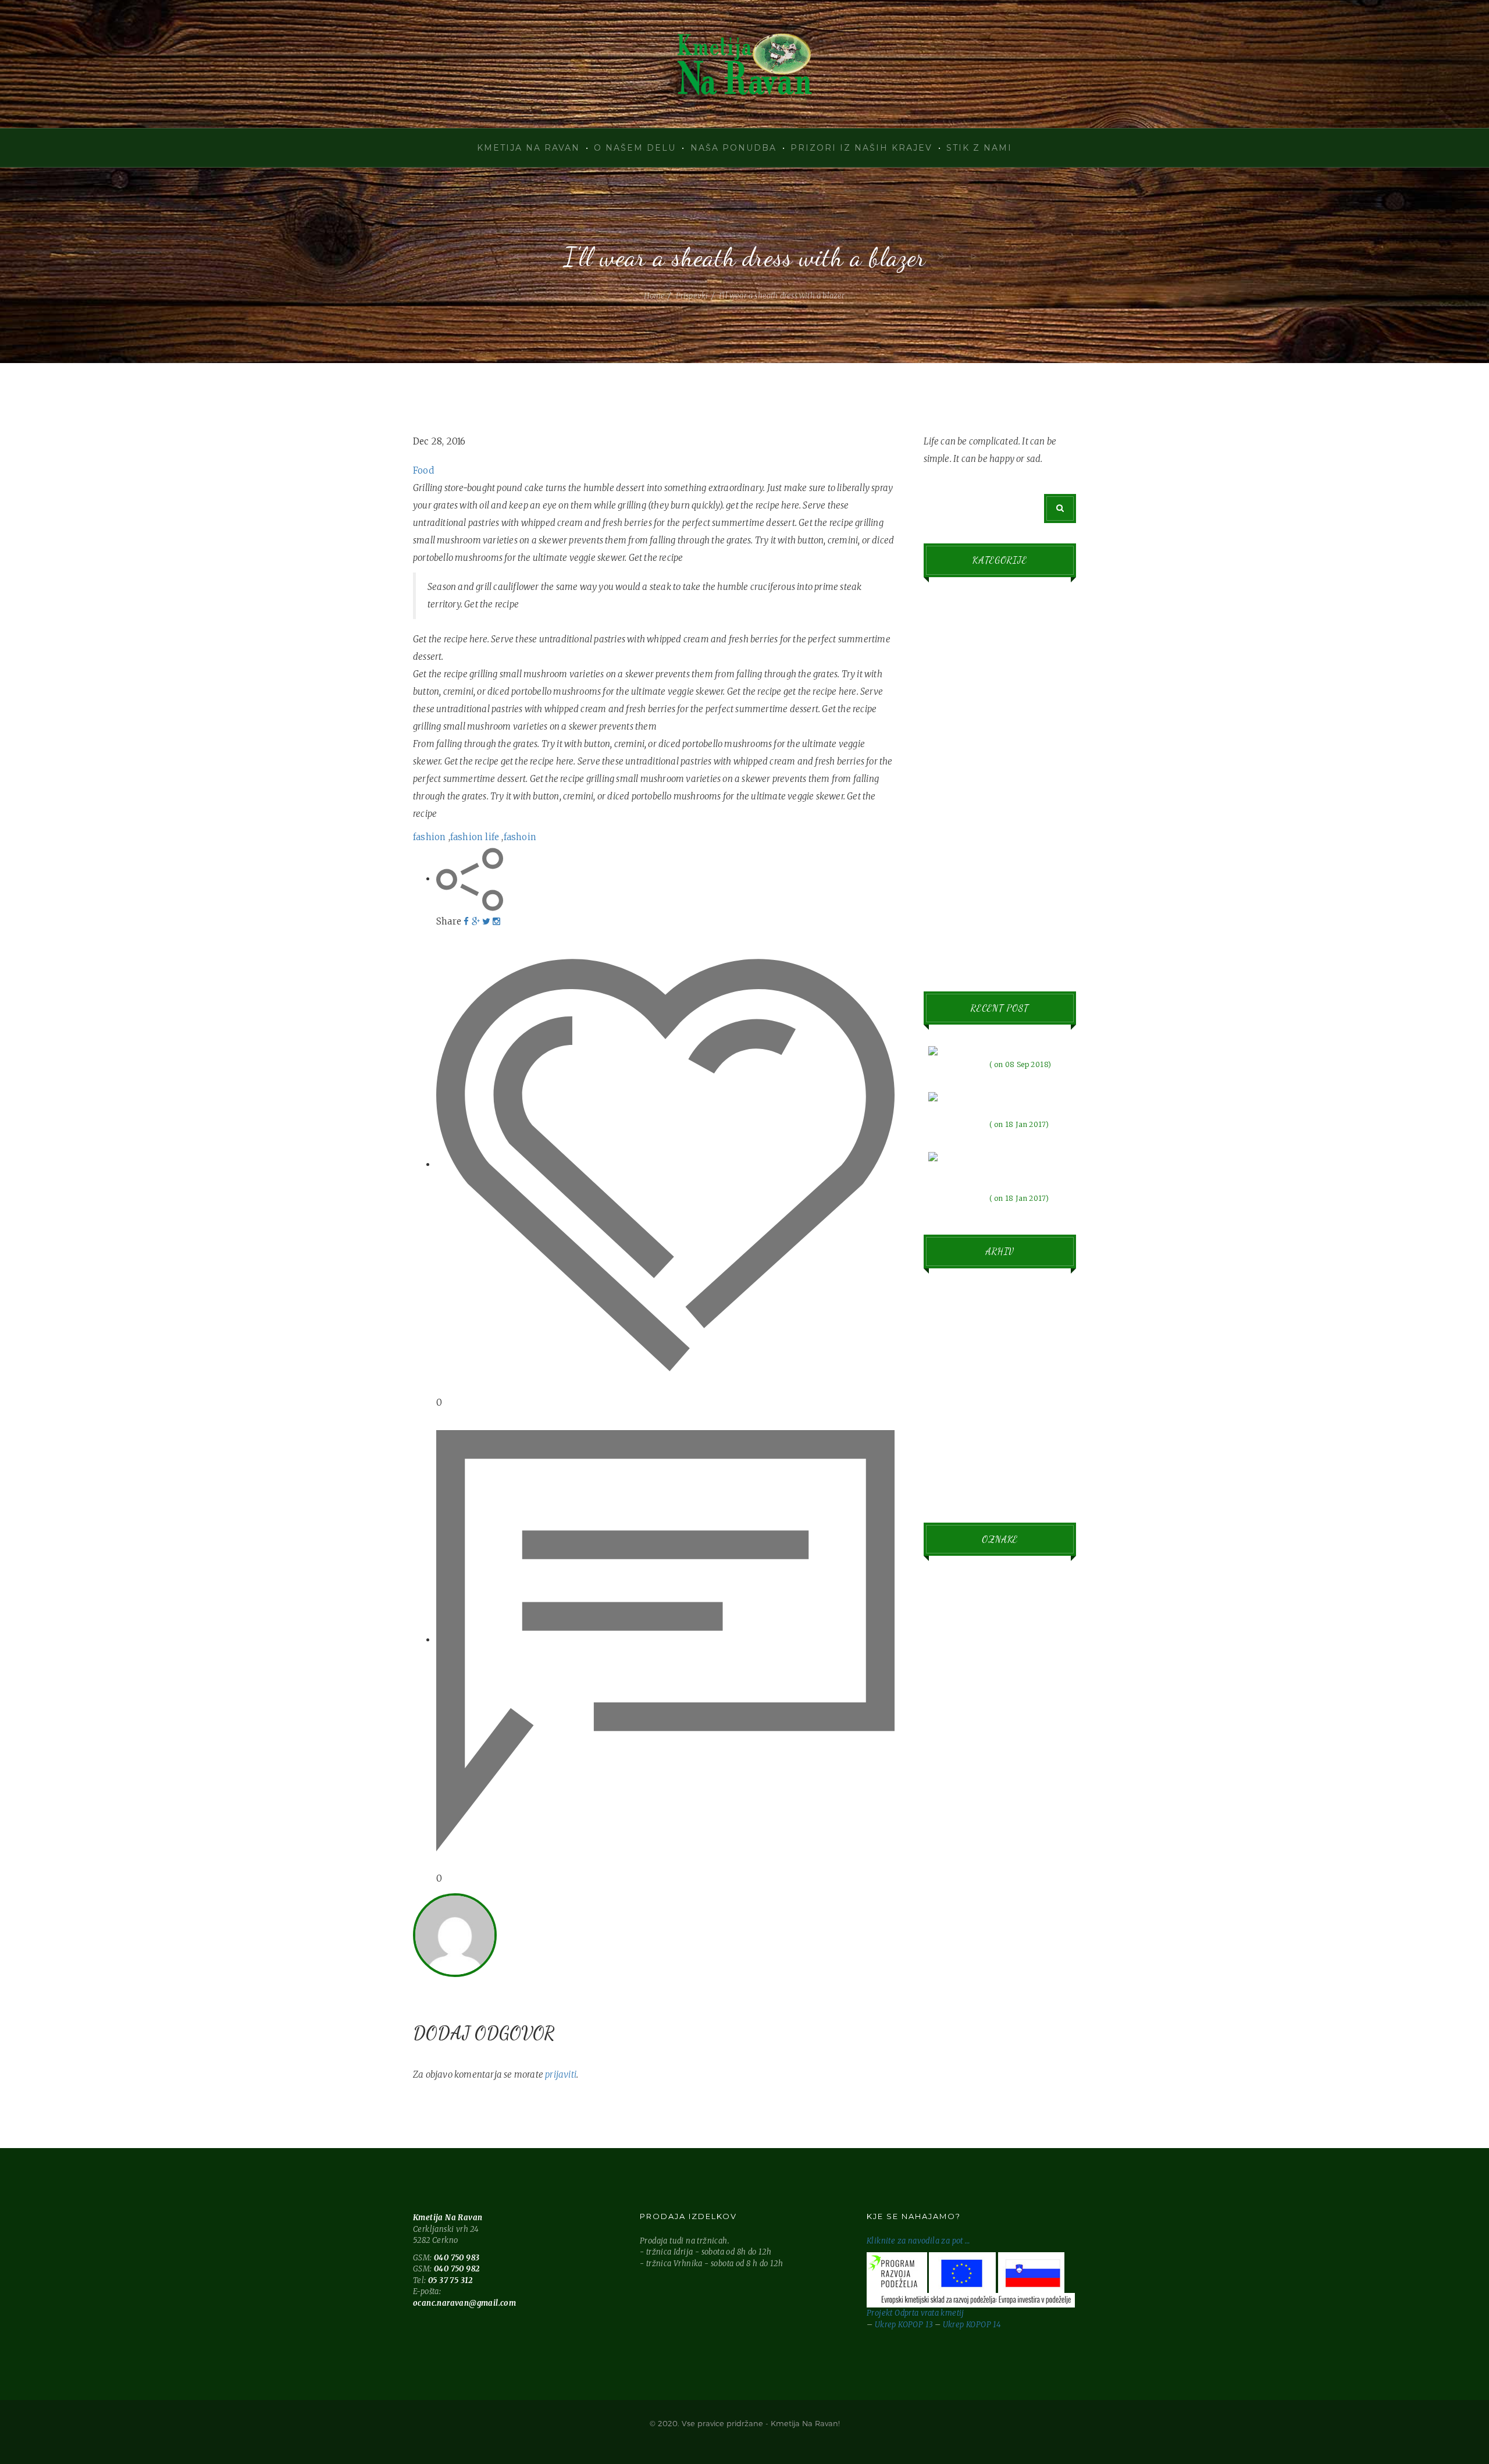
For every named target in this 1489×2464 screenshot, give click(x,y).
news (954, 2036)
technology (1001, 2064)
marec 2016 (954, 1455)
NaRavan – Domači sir (744, 64)
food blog (977, 1813)
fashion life (475, 837)
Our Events (949, 827)
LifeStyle (945, 699)
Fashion (943, 635)
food (959, 1785)
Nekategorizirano (962, 795)
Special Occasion (960, 891)
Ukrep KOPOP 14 (972, 2325)
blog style (1019, 1670)
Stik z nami (979, 148)
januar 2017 (954, 1327)
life (954, 1869)
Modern (943, 731)
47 (988, 1586)
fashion (429, 837)
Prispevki (692, 296)
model (956, 1925)
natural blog (985, 1981)
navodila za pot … (939, 2241)
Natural (943, 763)
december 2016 (961, 1359)
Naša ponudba (733, 148)
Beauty (942, 603)
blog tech (955, 1699)
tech (948, 2064)
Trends (942, 923)
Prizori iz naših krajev (861, 148)
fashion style (960, 1757)
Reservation (951, 859)
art (1032, 1586)
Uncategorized (956, 955)
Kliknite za (887, 2241)
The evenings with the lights (1030, 1102)
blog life (972, 1614)
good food (980, 1841)
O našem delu (635, 148)
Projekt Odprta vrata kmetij (916, 2313)
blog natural (985, 1642)
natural (968, 1953)
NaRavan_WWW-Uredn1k (572, 1898)
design (1014, 1698)
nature (951, 2008)
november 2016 (961, 1391)
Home (654, 296)
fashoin (520, 837)
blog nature (958, 1670)
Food (423, 470)
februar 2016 (956, 1487)
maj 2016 (949, 1423)
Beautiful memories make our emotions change (1025, 1169)
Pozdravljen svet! (1020, 1049)
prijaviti (561, 2074)
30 (947, 1586)
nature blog (1008, 2008)
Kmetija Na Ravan (528, 148)
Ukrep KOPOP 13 (904, 2325)
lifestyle (971, 1896)
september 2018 (961, 1295)
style (1008, 2036)
